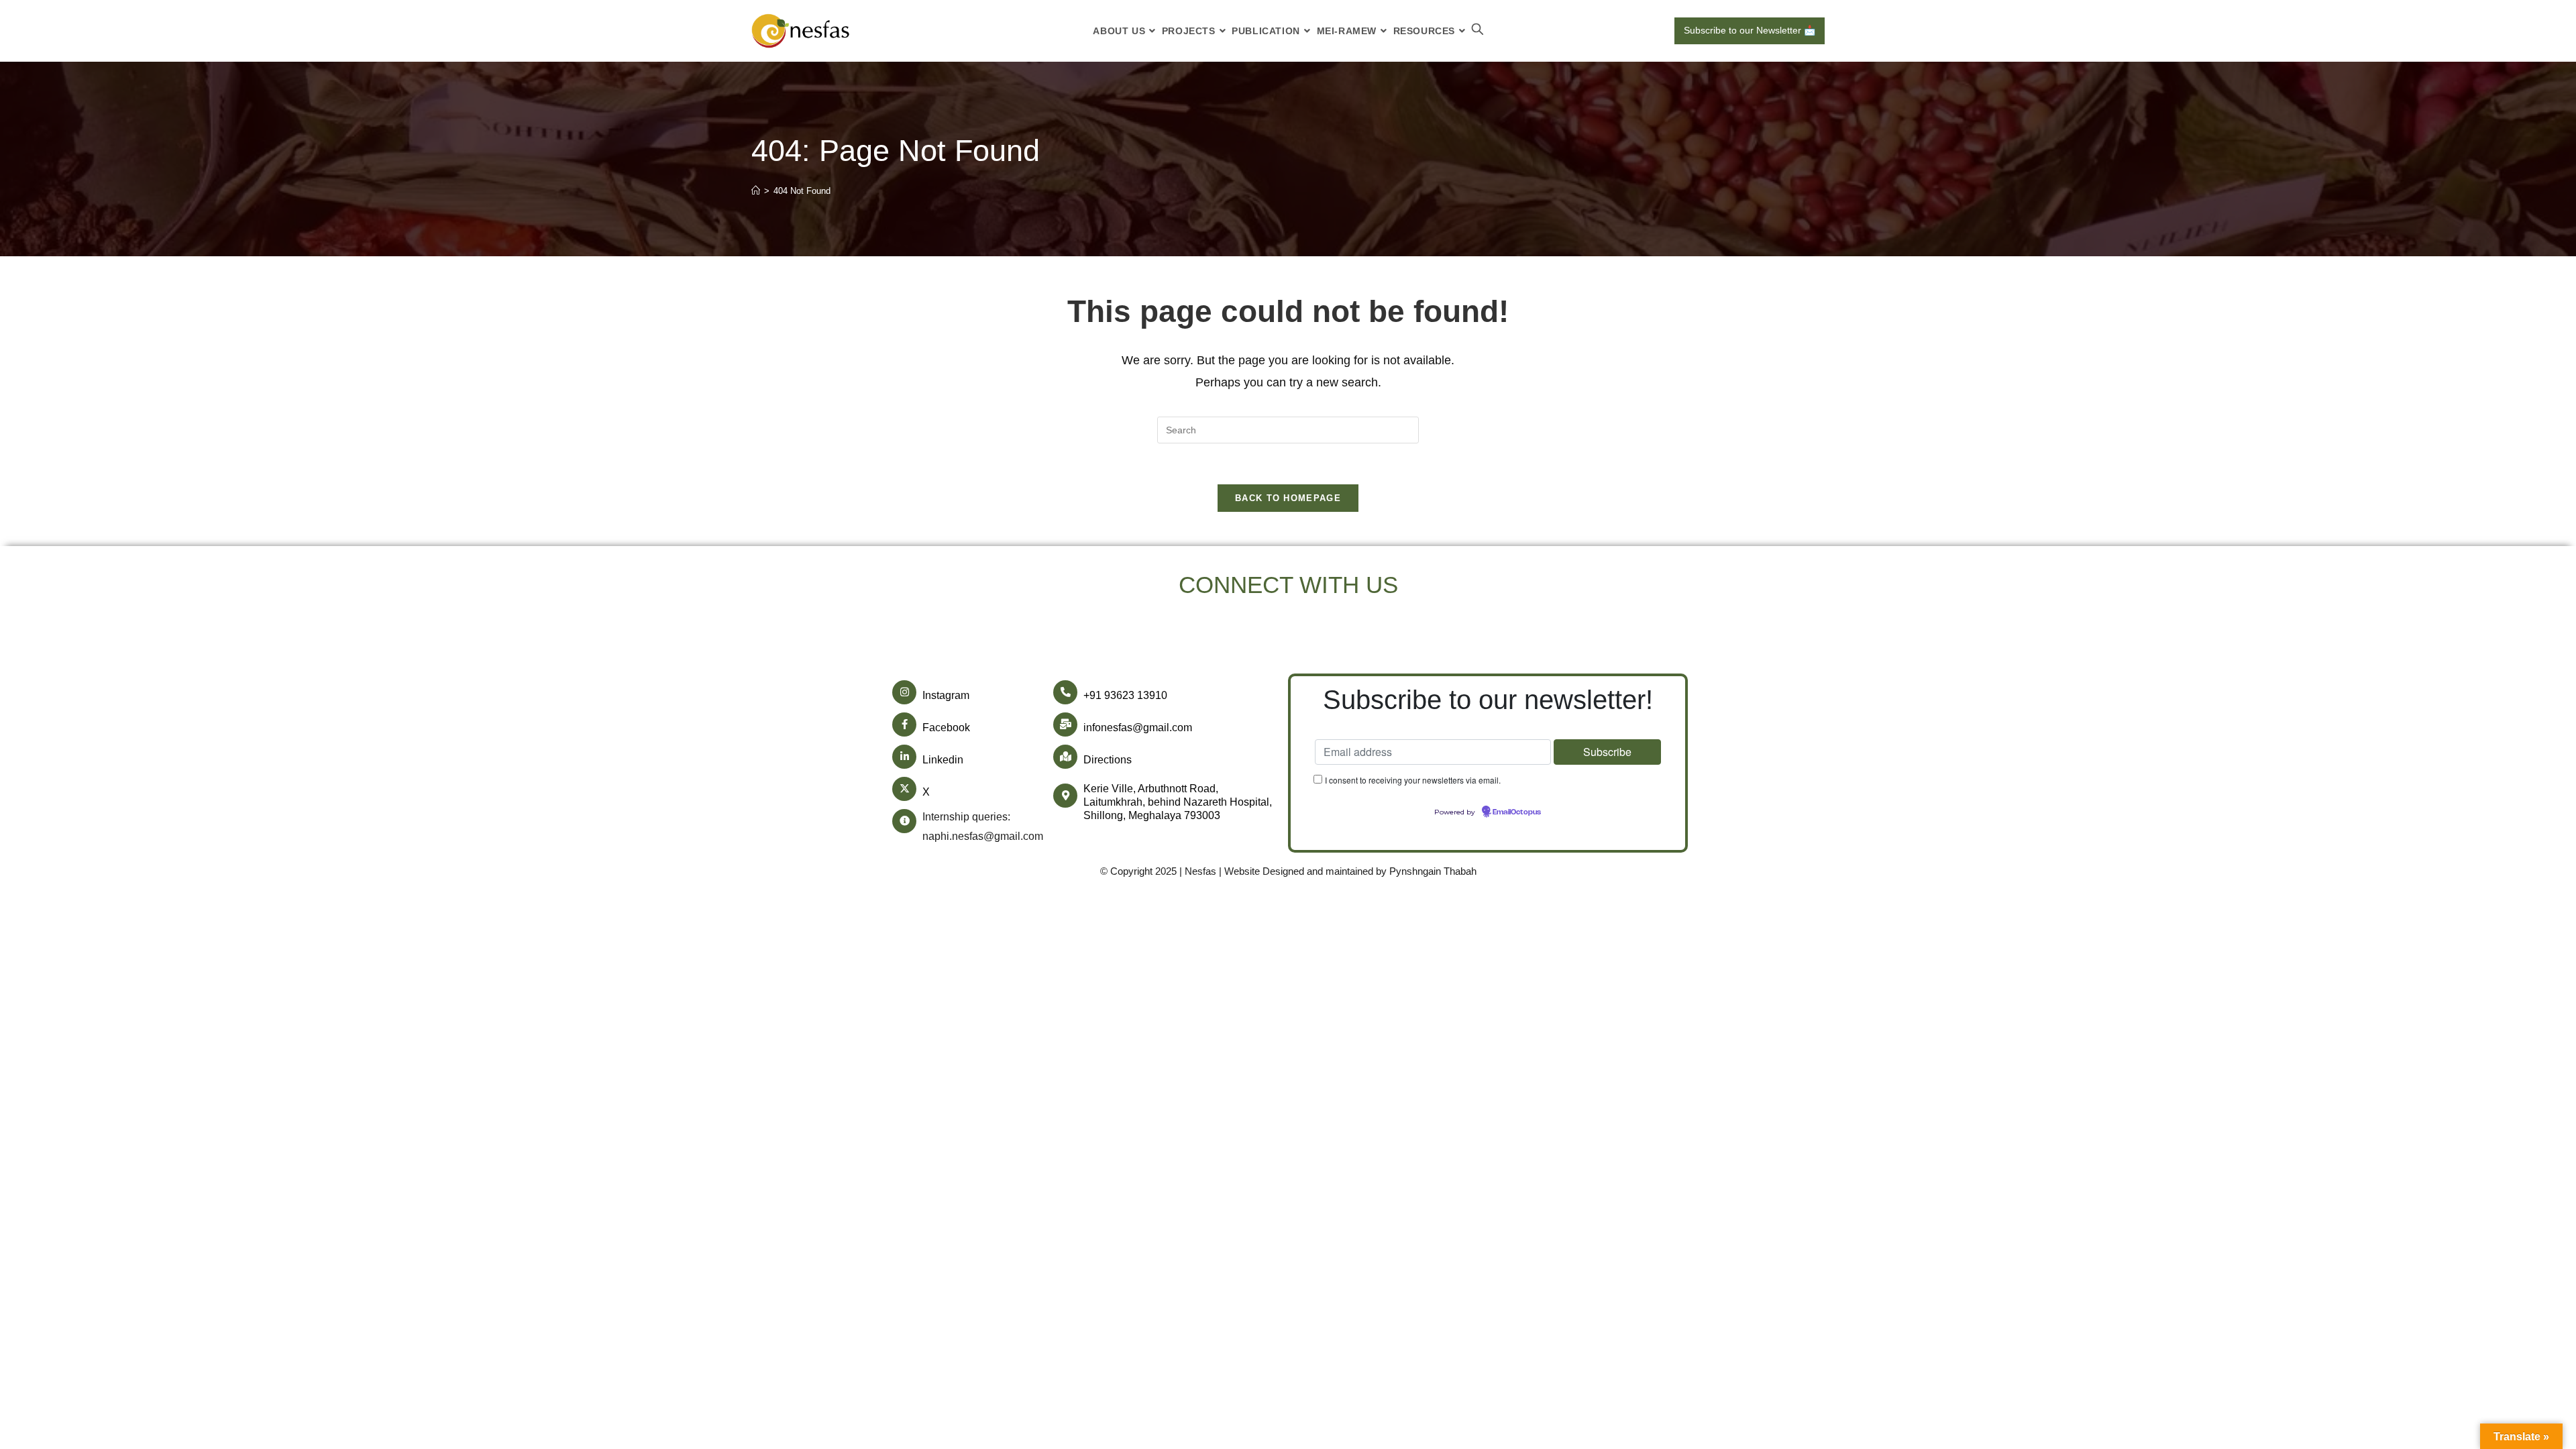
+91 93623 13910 (1125, 695)
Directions (1108, 760)
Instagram (946, 695)
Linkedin (943, 760)
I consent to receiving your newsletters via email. (1413, 780)
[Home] (756, 191)
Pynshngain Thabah (1433, 871)
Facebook (946, 728)
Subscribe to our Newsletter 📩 (1750, 30)
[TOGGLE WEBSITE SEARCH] (1478, 31)
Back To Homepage (1288, 498)
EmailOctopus (1517, 812)
